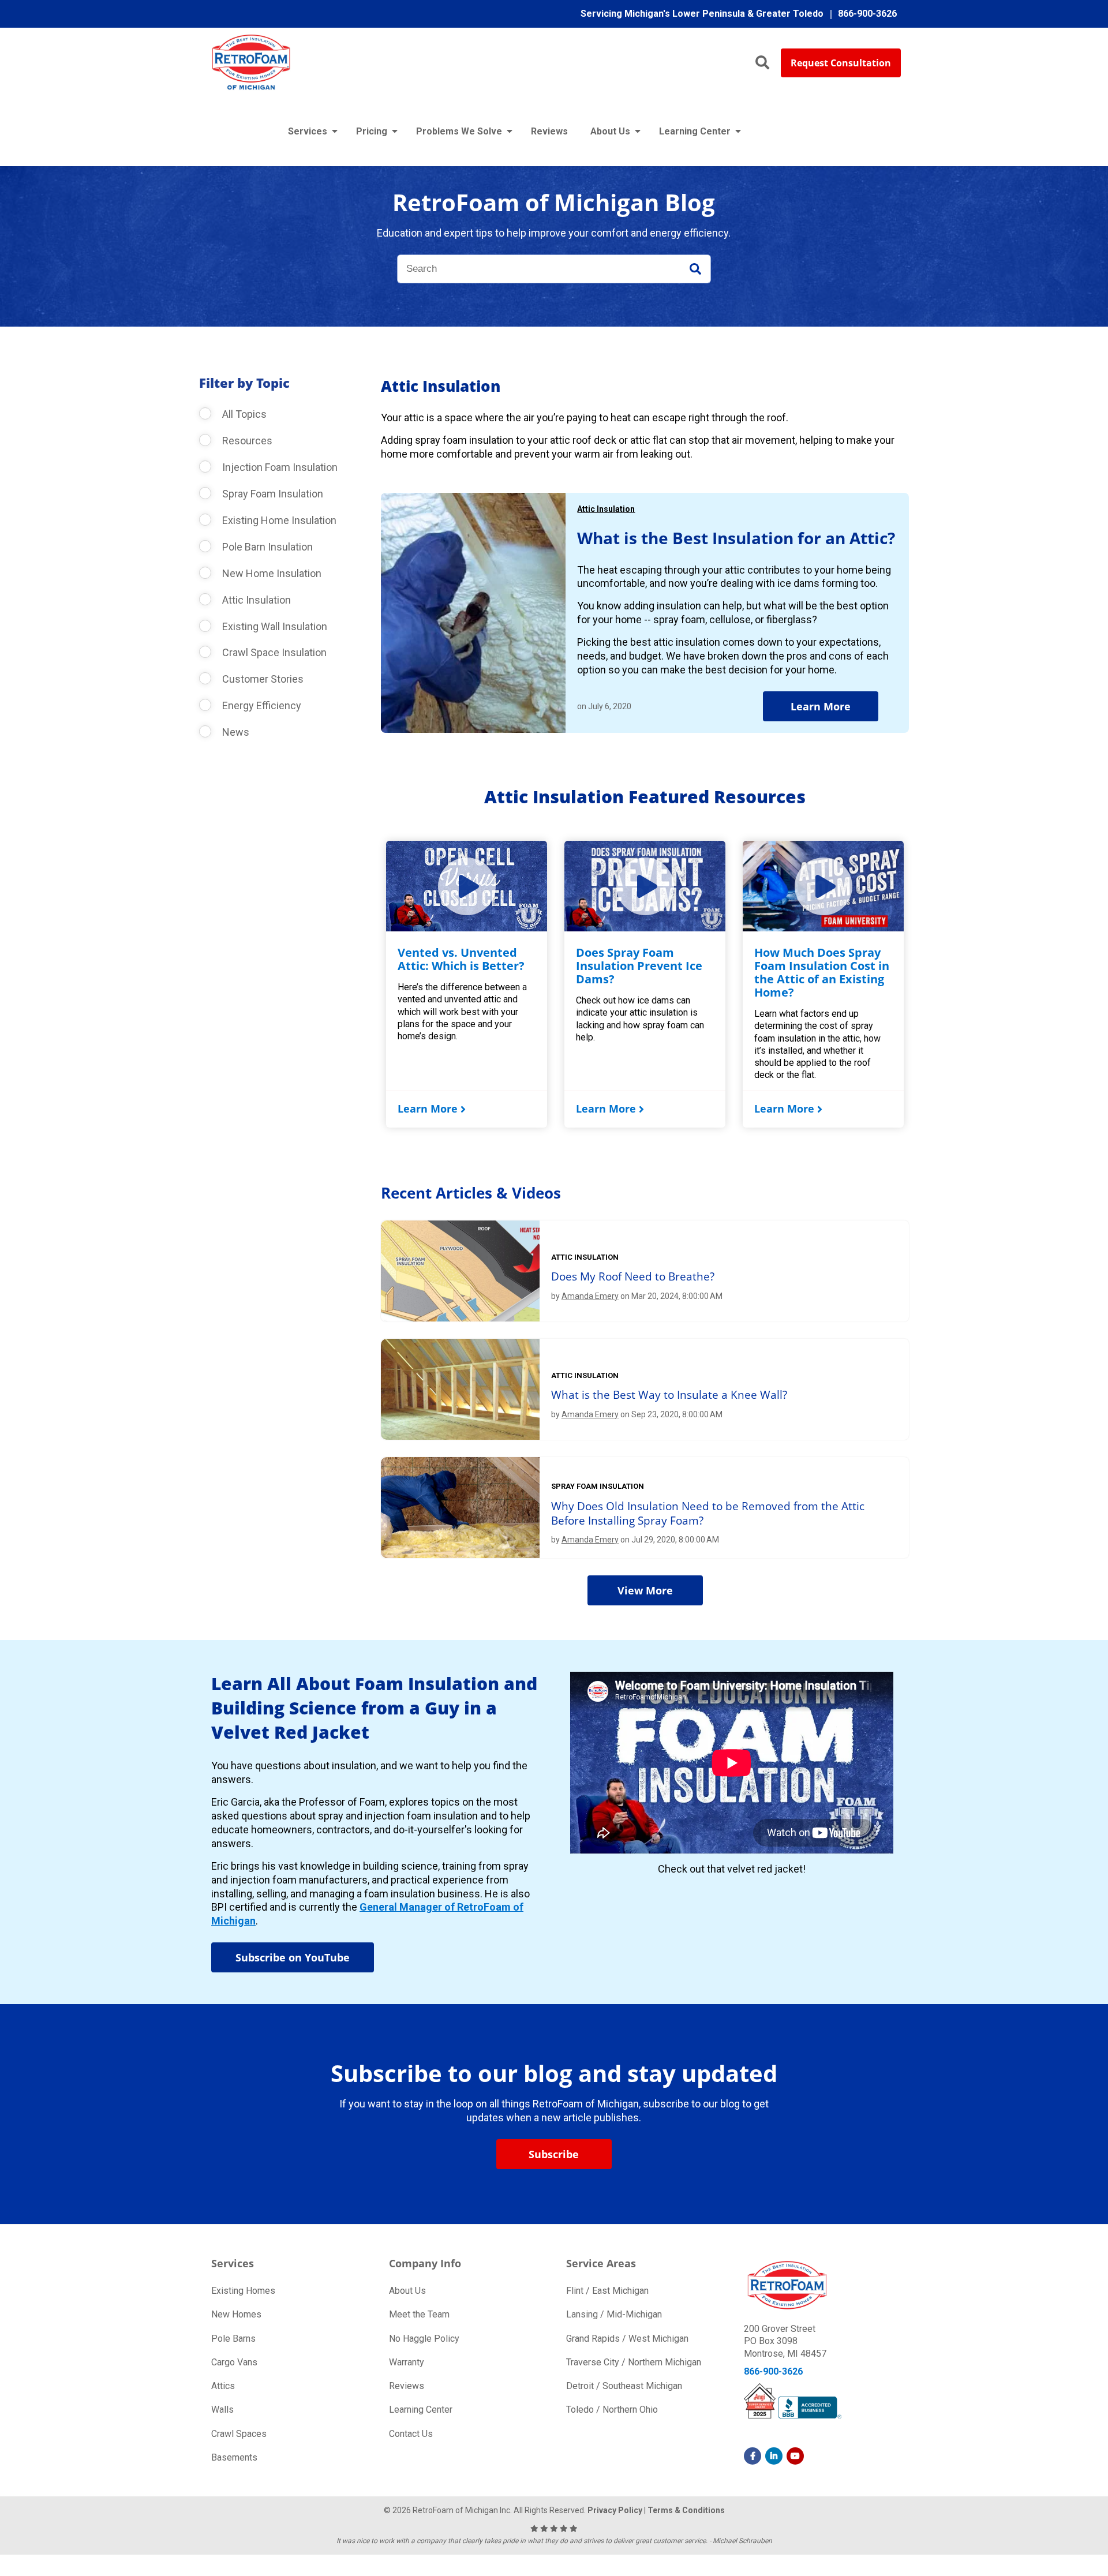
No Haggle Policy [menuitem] (424, 2339)
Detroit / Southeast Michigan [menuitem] (624, 2386)
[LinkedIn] (774, 2456)
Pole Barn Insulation (266, 547)
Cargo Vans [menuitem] (234, 2362)
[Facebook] (753, 2456)
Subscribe (554, 2154)
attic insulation (585, 1257)
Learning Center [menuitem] (695, 131)
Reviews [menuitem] (549, 131)
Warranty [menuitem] (407, 2362)
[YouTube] (795, 2456)
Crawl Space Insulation (273, 652)
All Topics (243, 414)
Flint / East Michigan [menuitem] (607, 2291)
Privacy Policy (615, 2510)
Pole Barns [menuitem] (233, 2339)
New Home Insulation (271, 573)
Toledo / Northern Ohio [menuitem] (612, 2410)
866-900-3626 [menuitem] (867, 14)
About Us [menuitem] (610, 131)
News (235, 732)
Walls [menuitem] (222, 2410)
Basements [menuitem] (234, 2457)
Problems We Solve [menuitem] (459, 131)
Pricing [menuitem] (372, 131)
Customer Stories (262, 679)
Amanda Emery (590, 1296)
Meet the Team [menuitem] (419, 2314)
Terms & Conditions (686, 2510)
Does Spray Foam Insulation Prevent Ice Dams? (639, 966)
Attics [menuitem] (223, 2386)
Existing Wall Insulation (274, 626)
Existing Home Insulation (278, 520)
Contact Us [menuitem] (411, 2434)
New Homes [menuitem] (236, 2314)
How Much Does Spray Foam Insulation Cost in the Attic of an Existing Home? (822, 972)
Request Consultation (841, 63)
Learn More (821, 706)
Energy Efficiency (261, 705)
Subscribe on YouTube (293, 1957)
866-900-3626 (773, 2371)
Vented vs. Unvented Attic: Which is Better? (461, 959)
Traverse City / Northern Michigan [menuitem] (634, 2362)
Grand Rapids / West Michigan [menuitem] (627, 2339)
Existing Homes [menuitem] (243, 2291)
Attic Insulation (255, 600)
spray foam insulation (598, 1486)
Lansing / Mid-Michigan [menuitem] (614, 2314)
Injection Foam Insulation (279, 467)
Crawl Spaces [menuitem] (239, 2434)
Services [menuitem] (308, 131)
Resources (246, 441)
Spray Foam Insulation (272, 494)
